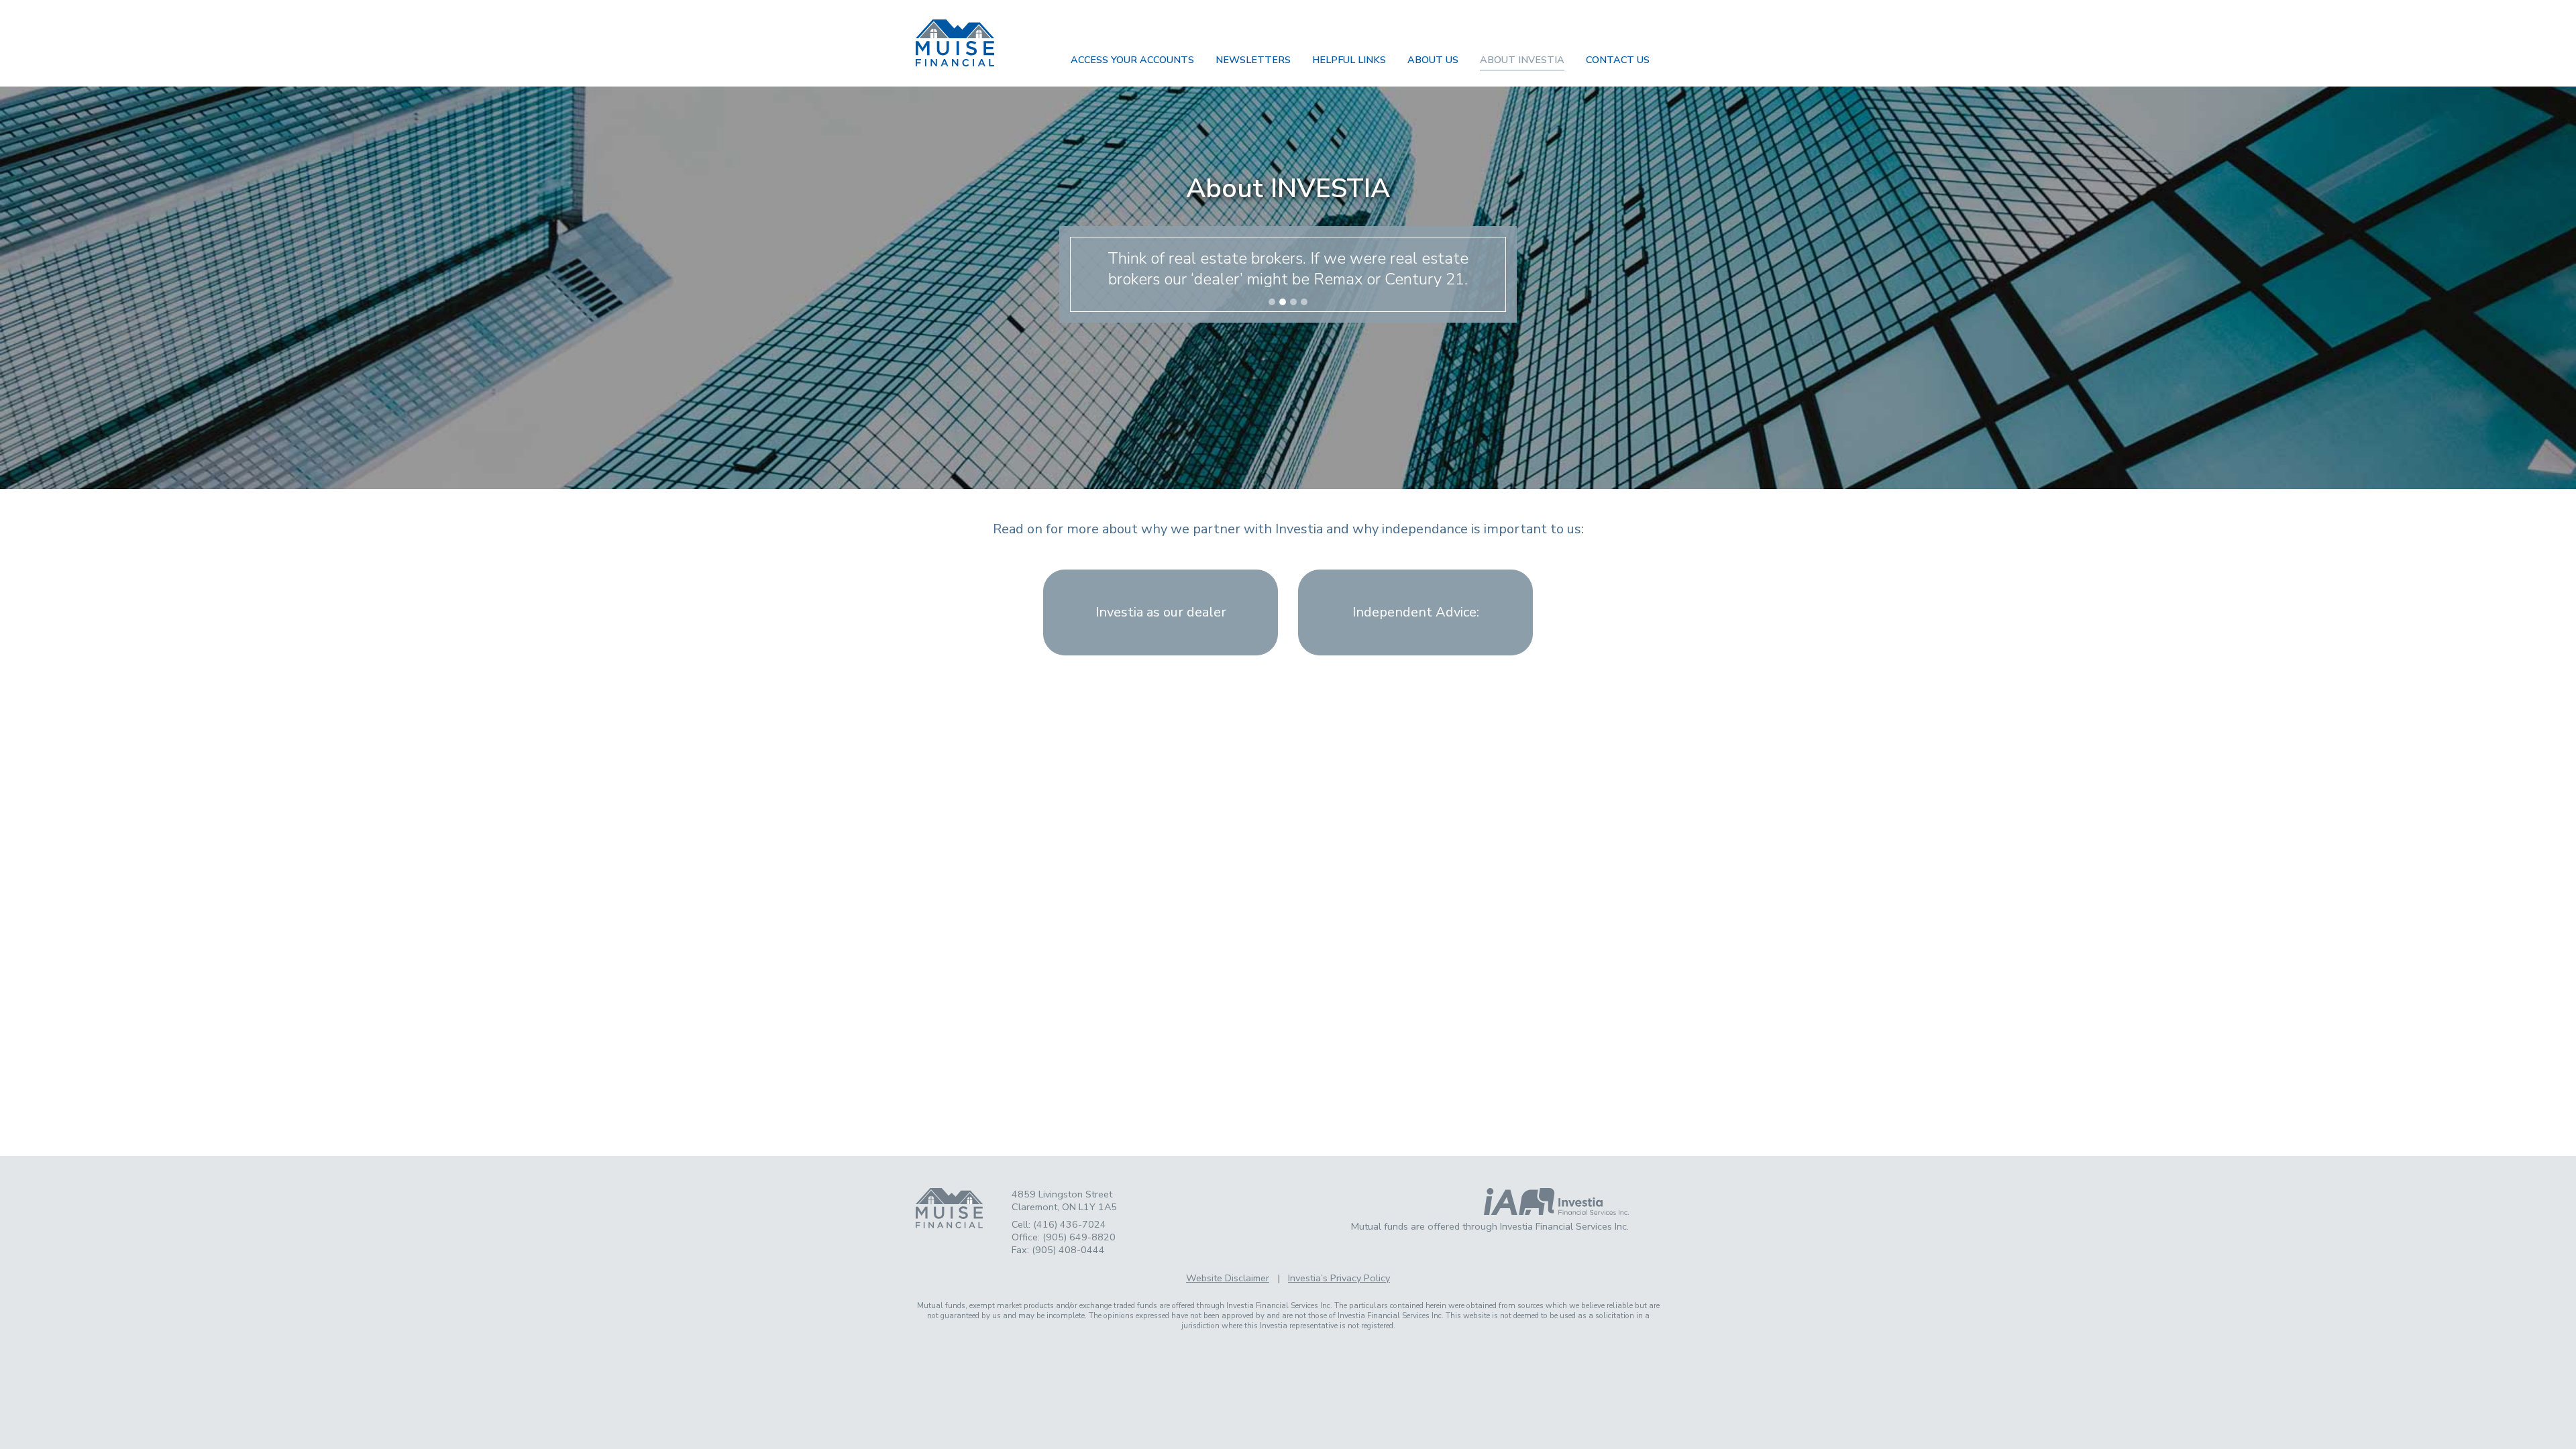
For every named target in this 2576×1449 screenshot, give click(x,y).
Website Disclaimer (1228, 1278)
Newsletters (1253, 60)
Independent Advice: (1416, 612)
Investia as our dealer (1161, 612)
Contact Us (1618, 60)
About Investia (1522, 60)
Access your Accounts (1132, 60)
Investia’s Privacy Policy (1339, 1278)
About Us (1433, 60)
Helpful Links (1349, 60)
